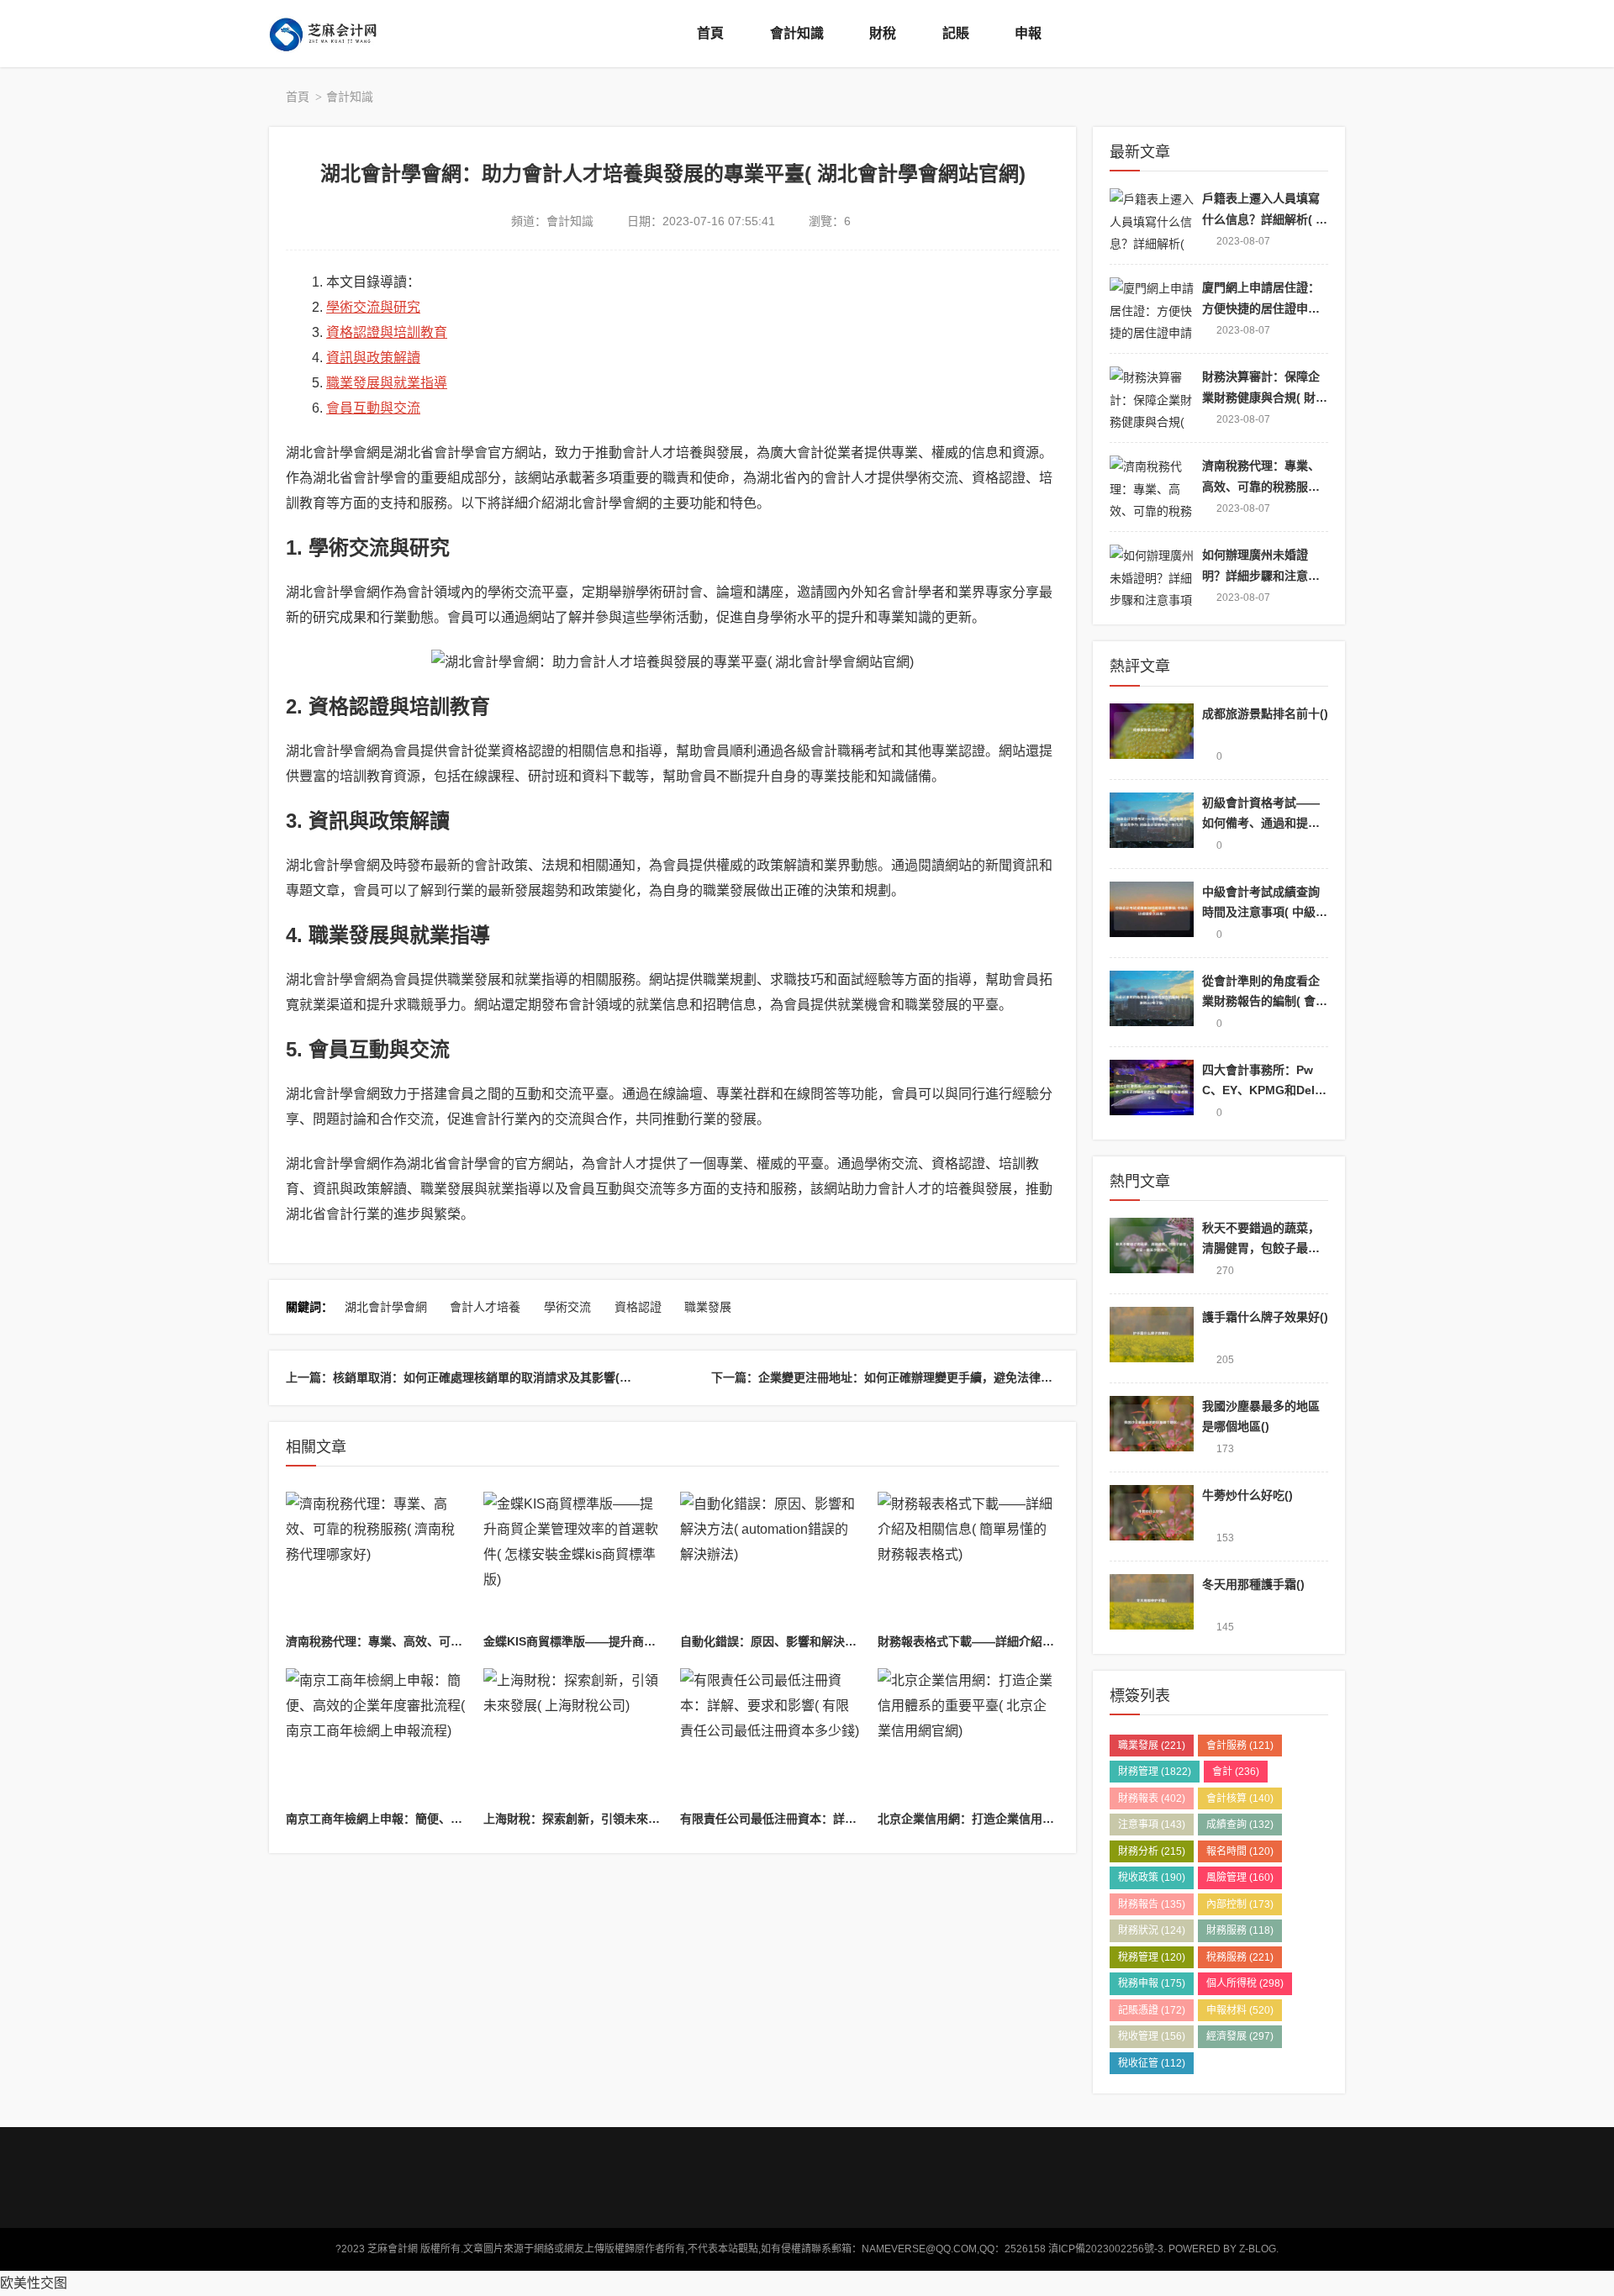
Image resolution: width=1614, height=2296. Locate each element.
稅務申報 (1152, 1983)
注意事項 (1152, 1825)
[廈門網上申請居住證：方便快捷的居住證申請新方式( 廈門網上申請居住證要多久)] (1152, 309)
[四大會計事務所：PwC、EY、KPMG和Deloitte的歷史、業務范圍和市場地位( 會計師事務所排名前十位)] (1152, 1091)
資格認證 (638, 1307)
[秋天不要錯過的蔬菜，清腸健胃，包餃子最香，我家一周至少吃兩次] (1152, 1249)
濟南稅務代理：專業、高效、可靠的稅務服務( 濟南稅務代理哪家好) (462, 1641)
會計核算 (1240, 1798)
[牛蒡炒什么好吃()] (1152, 1517)
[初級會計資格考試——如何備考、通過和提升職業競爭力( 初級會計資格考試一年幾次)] (1152, 824)
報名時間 (1240, 1851)
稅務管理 (1152, 1957)
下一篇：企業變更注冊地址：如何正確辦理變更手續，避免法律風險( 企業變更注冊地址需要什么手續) (976, 1377)
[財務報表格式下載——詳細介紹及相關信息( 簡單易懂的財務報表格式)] (968, 1560)
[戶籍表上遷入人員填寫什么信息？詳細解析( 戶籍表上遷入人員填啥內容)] (1152, 220)
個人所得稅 (1245, 1983)
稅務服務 (1240, 1957)
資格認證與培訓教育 (387, 332)
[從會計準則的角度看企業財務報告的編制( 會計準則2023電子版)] (1152, 1002)
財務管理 (1155, 1772)
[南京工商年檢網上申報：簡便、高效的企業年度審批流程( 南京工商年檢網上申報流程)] (377, 1736)
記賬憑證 (1152, 2010)
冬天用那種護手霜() (1253, 1584)
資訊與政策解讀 (373, 358)
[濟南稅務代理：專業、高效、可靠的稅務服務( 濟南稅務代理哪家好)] (377, 1560)
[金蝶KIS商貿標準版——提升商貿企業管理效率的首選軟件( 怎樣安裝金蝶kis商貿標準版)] (574, 1560)
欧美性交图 (34, 2283)
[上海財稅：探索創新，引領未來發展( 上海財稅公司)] (574, 1736)
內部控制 (1240, 1904)
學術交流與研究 (373, 307)
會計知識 (797, 33)
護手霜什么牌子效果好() (1265, 1317)
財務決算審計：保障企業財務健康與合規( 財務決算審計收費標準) (1265, 397)
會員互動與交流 (373, 408)
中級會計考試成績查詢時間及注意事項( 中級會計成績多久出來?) (1265, 912)
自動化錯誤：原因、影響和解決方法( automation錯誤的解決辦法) (854, 1641)
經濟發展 (1240, 2036)
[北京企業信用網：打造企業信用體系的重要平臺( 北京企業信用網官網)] (968, 1736)
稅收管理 (1152, 2036)
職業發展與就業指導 (387, 383)
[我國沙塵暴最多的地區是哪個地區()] (1152, 1427)
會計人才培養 (485, 1307)
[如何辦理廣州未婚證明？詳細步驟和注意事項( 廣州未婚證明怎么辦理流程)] (1152, 576)
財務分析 (1152, 1851)
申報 (1028, 33)
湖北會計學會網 (386, 1307)
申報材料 (1240, 2010)
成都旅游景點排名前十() (1265, 714)
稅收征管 (1152, 2063)
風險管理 (1240, 1877)
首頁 (710, 33)
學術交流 (567, 1307)
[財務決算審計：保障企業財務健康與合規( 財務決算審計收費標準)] (1152, 398)
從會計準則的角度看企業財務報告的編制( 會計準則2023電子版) (1265, 1001)
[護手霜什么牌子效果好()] (1152, 1338)
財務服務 (1240, 1930)
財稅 (883, 33)
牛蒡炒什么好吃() (1247, 1495)
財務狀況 (1152, 1930)
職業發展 (708, 1307)
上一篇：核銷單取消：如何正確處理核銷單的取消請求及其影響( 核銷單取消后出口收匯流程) (527, 1377)
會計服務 (1240, 1746)
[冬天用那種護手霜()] (1152, 1606)
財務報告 (1152, 1904)
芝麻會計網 (336, 34)
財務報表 (1152, 1798)
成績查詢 (1240, 1825)
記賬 (956, 33)
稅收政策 (1152, 1877)
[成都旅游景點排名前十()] (1152, 735)
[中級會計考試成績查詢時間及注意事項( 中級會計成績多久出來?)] (1152, 913)
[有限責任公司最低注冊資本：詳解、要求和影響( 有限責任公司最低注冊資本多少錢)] (771, 1736)
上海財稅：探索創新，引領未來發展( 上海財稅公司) (619, 1819)
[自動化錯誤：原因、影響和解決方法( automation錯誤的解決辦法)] (771, 1560)
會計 (1236, 1772)
